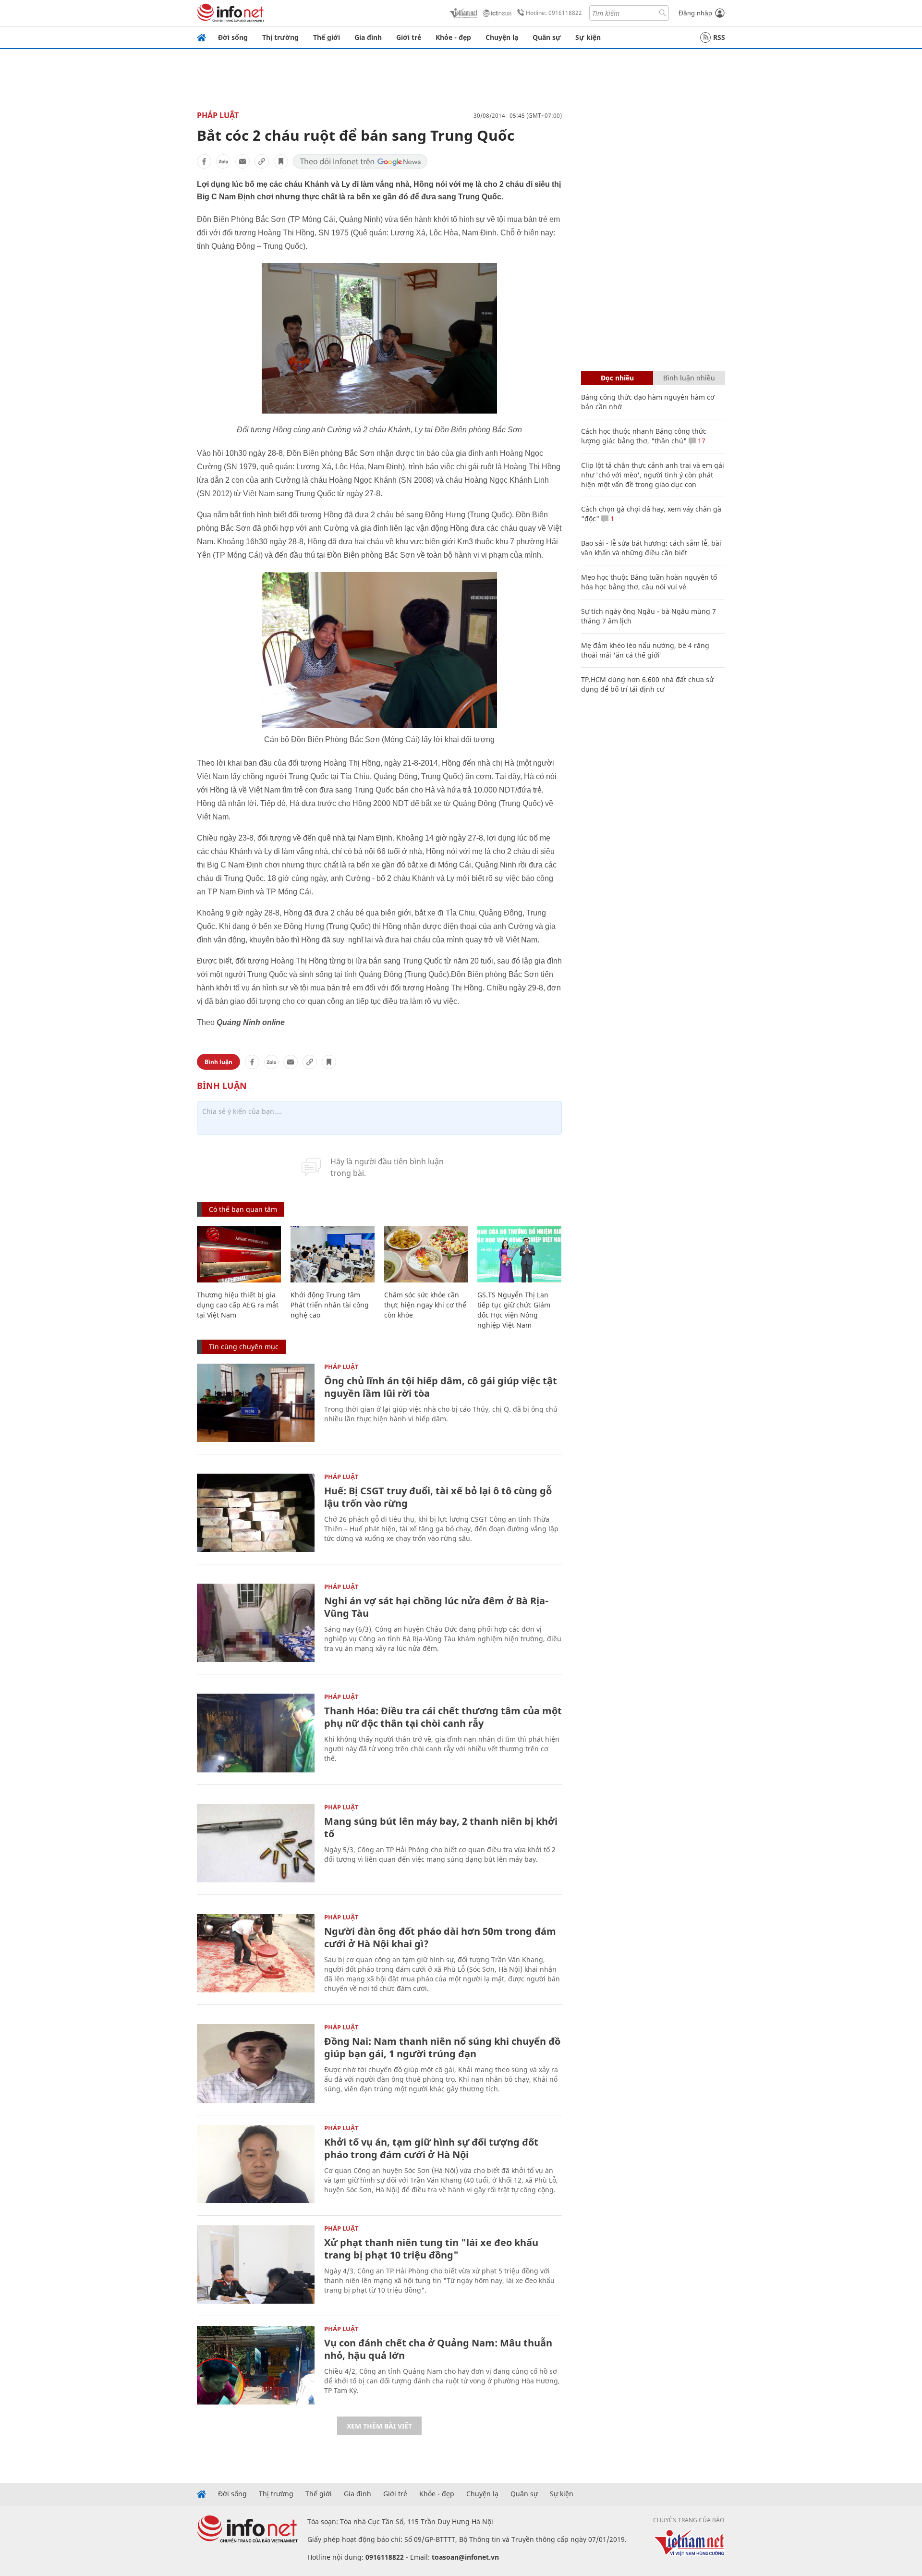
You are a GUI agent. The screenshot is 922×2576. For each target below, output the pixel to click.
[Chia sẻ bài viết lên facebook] (204, 161)
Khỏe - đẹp (453, 37)
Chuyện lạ (502, 37)
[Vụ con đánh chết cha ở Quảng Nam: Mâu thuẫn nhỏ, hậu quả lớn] (256, 2365)
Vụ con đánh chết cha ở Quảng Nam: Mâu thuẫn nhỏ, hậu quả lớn (438, 2349)
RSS (719, 37)
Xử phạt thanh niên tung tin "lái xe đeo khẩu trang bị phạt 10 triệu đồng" (431, 2249)
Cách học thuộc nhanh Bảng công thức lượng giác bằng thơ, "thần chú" (644, 436)
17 (701, 441)
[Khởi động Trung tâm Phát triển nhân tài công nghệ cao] (333, 1254)
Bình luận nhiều (689, 378)
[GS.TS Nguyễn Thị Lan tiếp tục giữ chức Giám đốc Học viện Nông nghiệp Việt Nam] (519, 1254)
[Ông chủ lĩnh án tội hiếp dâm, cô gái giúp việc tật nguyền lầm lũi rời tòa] (256, 1403)
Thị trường (280, 37)
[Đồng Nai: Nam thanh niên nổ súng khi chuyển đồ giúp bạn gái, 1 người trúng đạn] (256, 2063)
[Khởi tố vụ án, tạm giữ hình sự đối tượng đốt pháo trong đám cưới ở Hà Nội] (256, 2164)
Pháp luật (218, 115)
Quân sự (547, 37)
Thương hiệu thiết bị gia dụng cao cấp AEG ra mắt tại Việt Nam (238, 1305)
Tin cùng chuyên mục (244, 1347)
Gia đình (368, 37)
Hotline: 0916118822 (554, 13)
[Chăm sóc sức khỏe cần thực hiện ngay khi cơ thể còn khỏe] (426, 1254)
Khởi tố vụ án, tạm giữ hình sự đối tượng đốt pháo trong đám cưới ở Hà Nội (431, 2148)
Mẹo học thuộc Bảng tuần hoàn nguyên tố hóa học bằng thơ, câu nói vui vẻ (649, 582)
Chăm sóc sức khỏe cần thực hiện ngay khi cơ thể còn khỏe (425, 1305)
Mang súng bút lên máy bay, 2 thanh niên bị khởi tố (441, 1827)
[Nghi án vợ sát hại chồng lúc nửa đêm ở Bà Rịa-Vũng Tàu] (256, 1623)
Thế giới (327, 37)
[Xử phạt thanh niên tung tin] (256, 2265)
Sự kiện (588, 37)
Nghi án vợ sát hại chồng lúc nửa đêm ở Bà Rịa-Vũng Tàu (436, 1607)
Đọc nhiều (617, 378)
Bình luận (218, 1062)
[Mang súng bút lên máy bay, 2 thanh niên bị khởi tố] (256, 1843)
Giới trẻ (409, 37)
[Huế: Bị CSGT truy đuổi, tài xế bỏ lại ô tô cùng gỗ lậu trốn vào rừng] (256, 1513)
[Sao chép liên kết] (262, 161)
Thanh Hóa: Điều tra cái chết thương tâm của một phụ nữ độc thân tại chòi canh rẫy (443, 1717)
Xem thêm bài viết (379, 2426)
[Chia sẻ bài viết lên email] (243, 161)
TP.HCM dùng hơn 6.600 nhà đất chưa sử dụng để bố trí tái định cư (647, 684)
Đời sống (233, 37)
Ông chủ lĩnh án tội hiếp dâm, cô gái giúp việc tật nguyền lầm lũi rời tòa (441, 1387)
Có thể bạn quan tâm (243, 1209)
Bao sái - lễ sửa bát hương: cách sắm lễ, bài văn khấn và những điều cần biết (651, 548)
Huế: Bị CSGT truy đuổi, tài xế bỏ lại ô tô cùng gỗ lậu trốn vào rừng (438, 1497)
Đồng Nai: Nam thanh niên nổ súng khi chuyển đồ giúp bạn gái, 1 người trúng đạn (442, 2047)
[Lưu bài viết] (281, 161)
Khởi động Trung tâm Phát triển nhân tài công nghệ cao (330, 1305)
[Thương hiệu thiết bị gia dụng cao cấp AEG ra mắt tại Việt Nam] (239, 1254)
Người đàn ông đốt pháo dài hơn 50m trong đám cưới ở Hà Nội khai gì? (440, 1937)
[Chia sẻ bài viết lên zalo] (223, 161)
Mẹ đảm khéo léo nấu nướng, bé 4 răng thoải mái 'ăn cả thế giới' (645, 650)
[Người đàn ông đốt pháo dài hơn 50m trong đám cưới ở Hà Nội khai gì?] (256, 1953)
